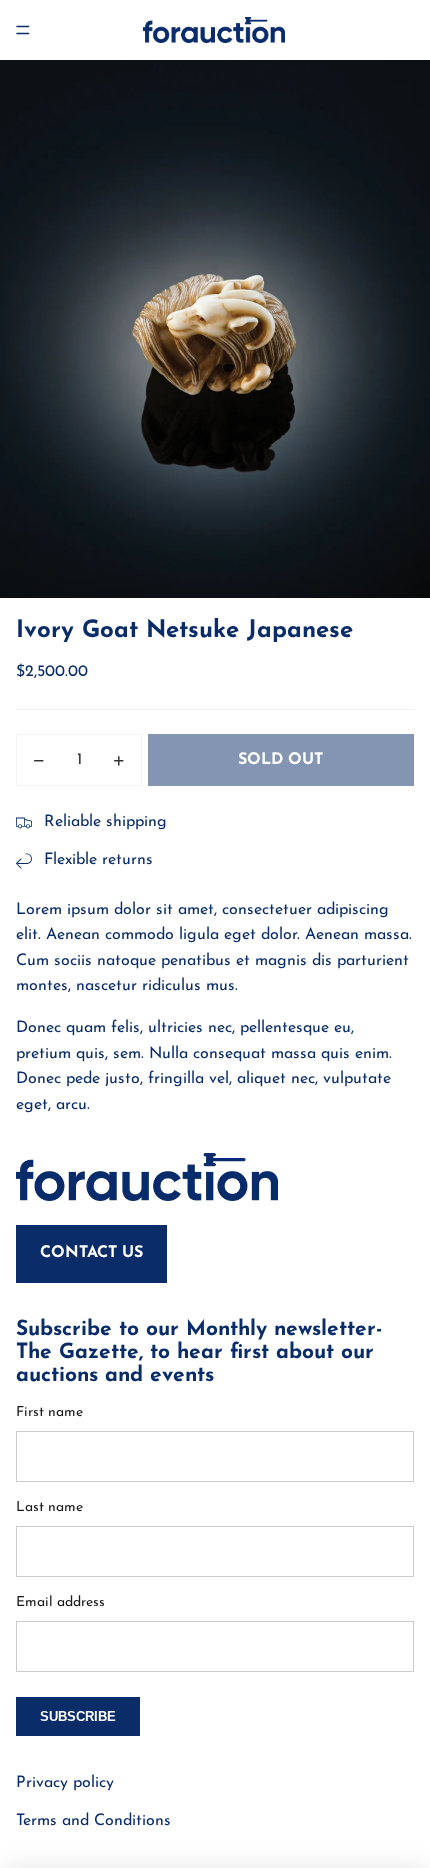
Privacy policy (65, 1783)
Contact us (91, 1253)
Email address (60, 1602)
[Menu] (23, 30)
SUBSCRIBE (78, 1716)
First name (49, 1412)
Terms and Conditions (93, 1821)
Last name (49, 1507)
